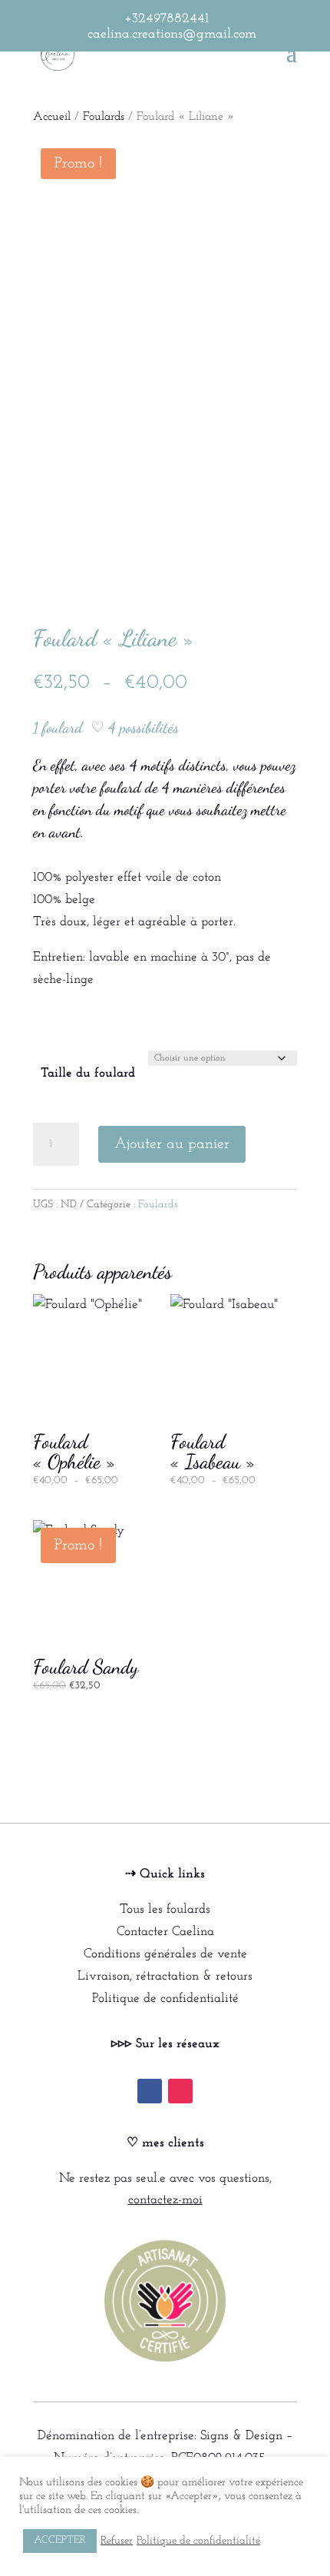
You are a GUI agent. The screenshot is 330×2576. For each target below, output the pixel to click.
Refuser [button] (117, 2541)
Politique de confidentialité (165, 1998)
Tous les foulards (165, 1909)
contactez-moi (165, 2200)
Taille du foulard (88, 1073)
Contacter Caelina (165, 1932)
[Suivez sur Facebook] (150, 2091)
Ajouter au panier (172, 1144)
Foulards (104, 117)
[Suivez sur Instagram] (180, 2091)
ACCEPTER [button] (60, 2540)
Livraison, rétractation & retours (165, 1976)
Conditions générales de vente (165, 1954)
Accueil (52, 117)
